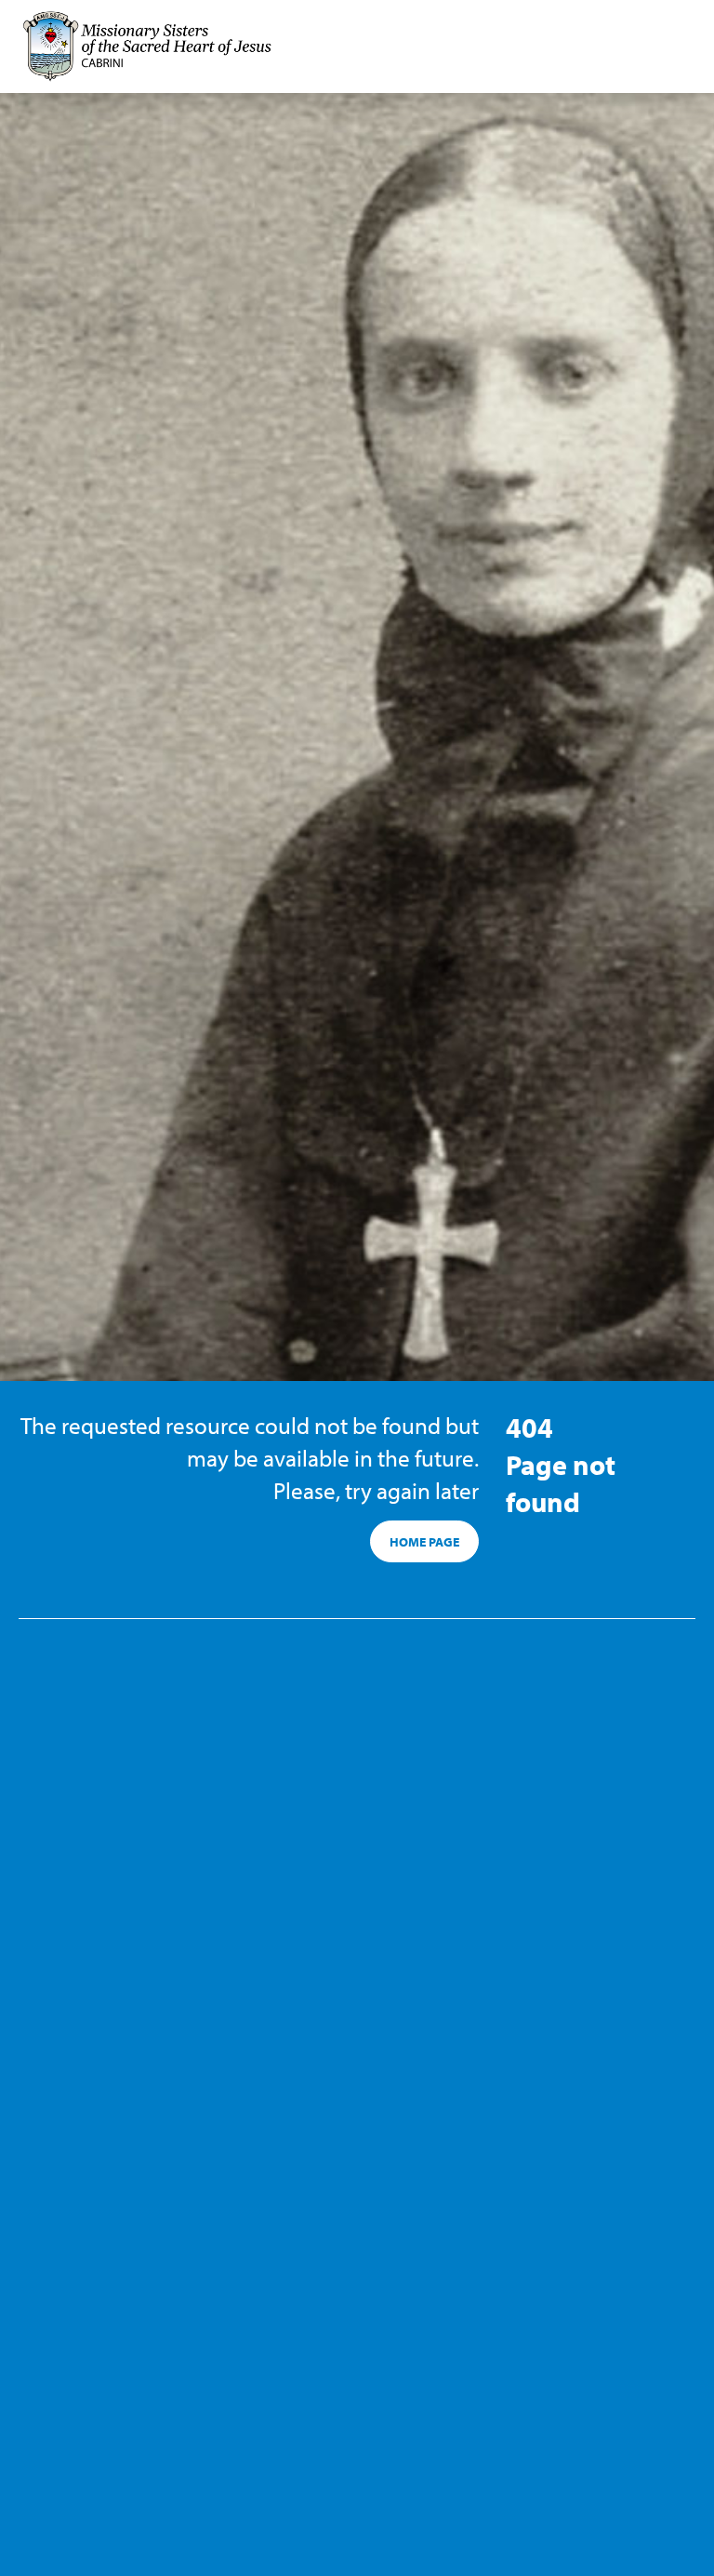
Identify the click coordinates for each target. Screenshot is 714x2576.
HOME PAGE (424, 1542)
